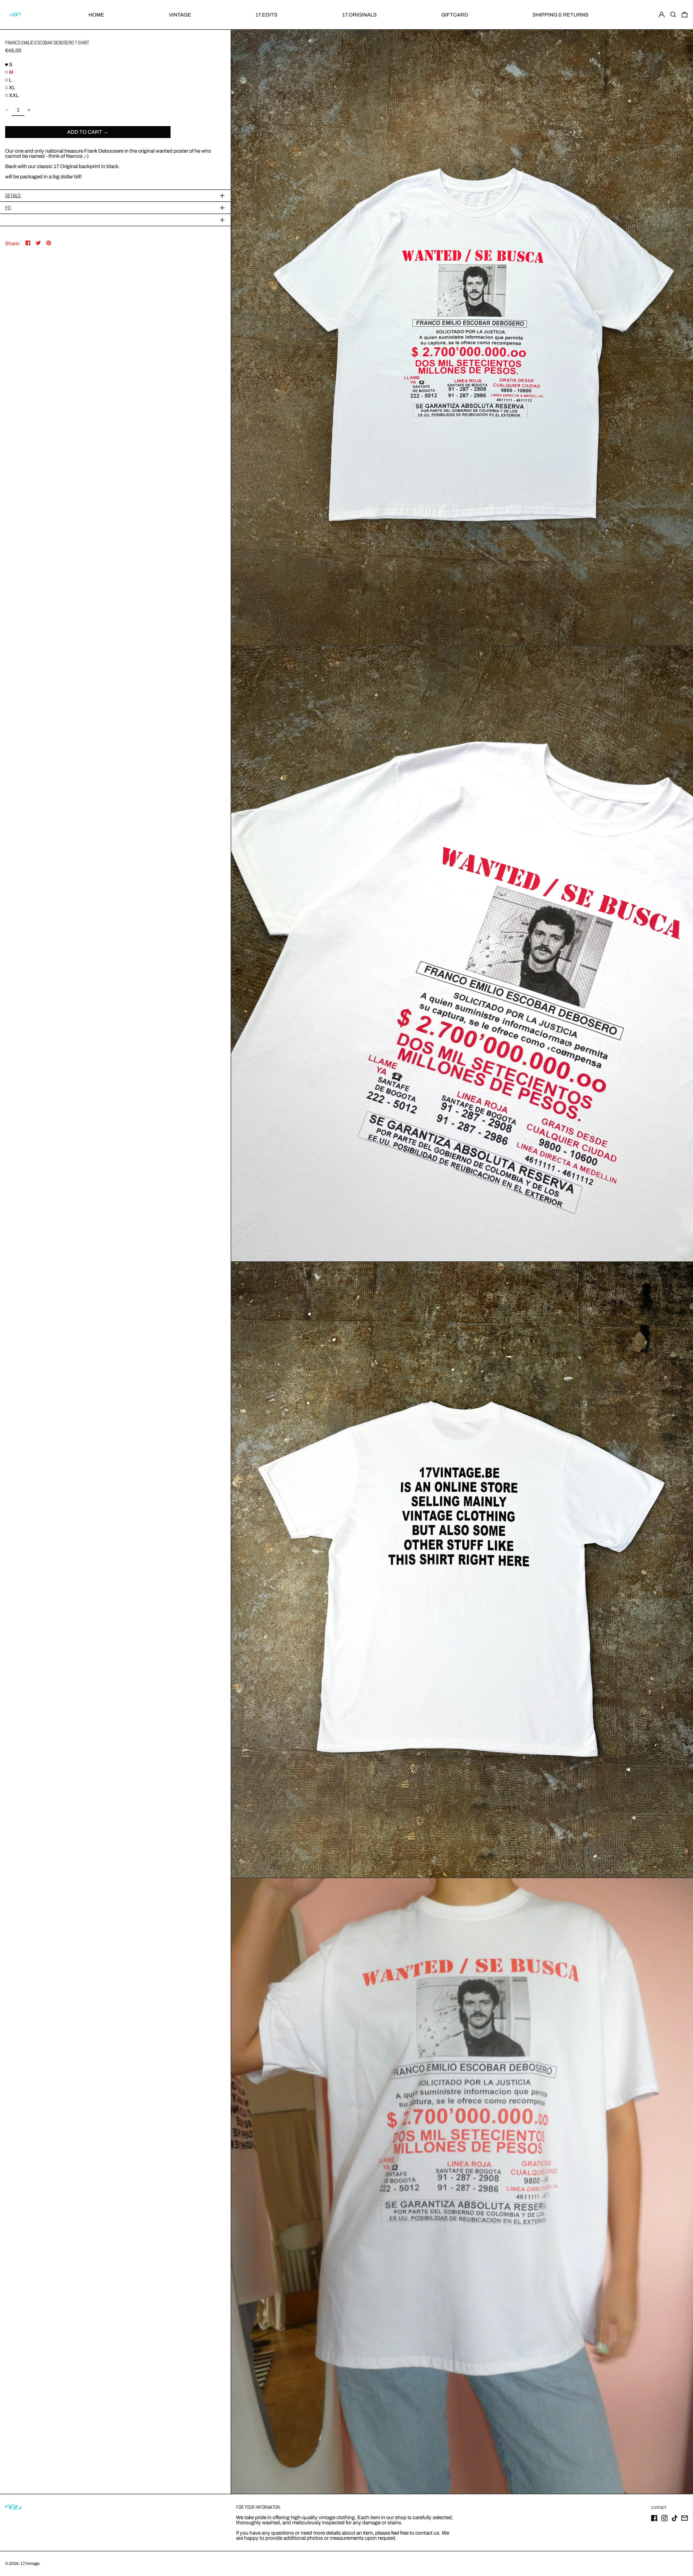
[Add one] (29, 110)
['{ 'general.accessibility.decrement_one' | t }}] (7, 110)
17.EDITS (267, 15)
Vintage (180, 15)
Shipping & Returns (560, 15)
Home (96, 15)
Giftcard (455, 15)
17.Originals (359, 15)
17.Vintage (30, 2564)
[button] (673, 15)
